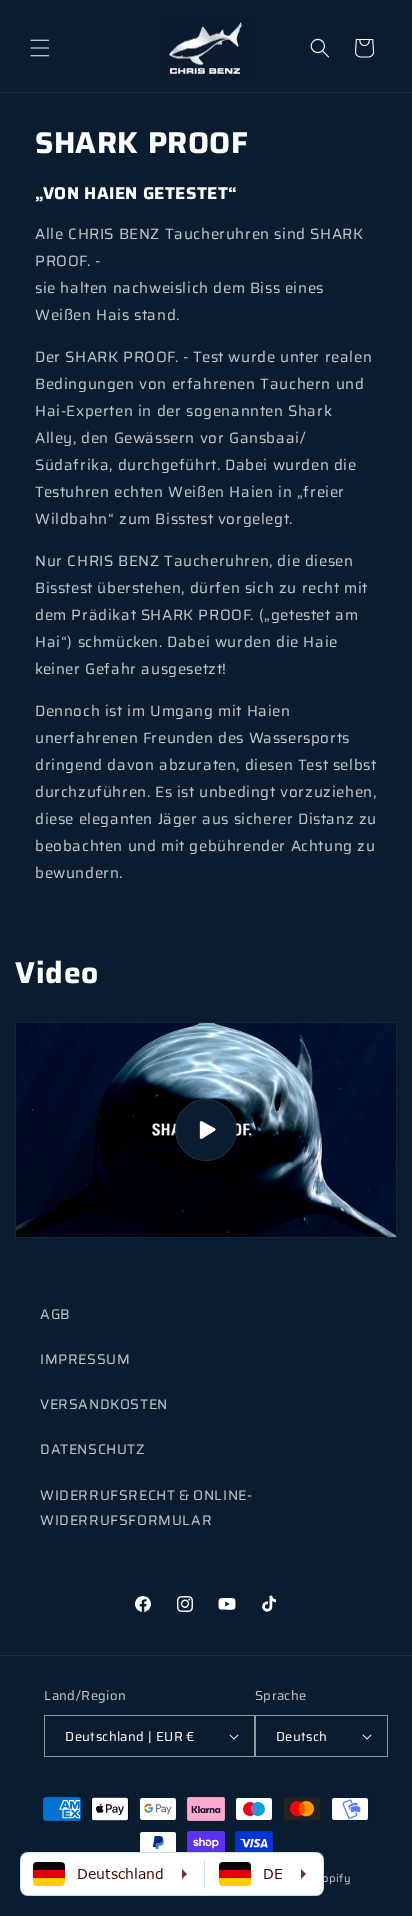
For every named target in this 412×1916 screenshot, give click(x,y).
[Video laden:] (206, 1130)
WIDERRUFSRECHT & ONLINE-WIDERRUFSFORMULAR (146, 1507)
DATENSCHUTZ (92, 1449)
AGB (55, 1314)
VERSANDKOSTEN (104, 1404)
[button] (40, 48)
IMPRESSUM (85, 1359)
